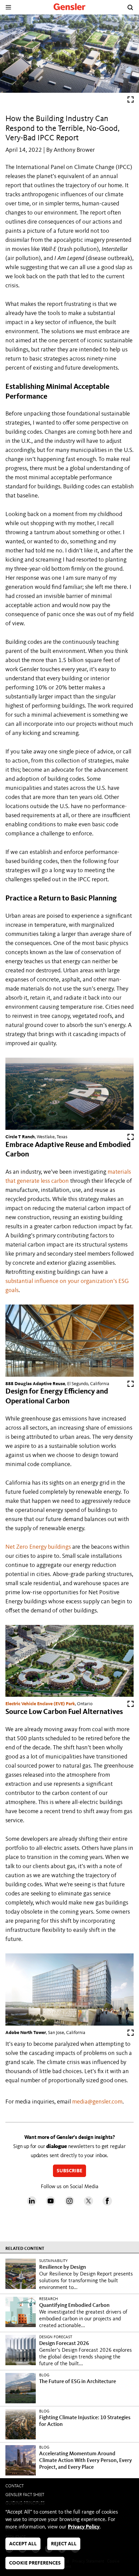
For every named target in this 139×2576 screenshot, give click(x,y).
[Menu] (8, 7)
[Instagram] (69, 2204)
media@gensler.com (97, 2102)
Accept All (23, 2544)
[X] (88, 2204)
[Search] (130, 7)
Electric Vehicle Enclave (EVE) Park (40, 1704)
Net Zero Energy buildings (38, 1547)
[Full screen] (131, 101)
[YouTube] (51, 2204)
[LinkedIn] (32, 2204)
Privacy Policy (84, 2527)
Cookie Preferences (35, 2563)
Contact (15, 2486)
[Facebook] (107, 2204)
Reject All (64, 2544)
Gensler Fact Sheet (25, 2495)
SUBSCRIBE (69, 2171)
